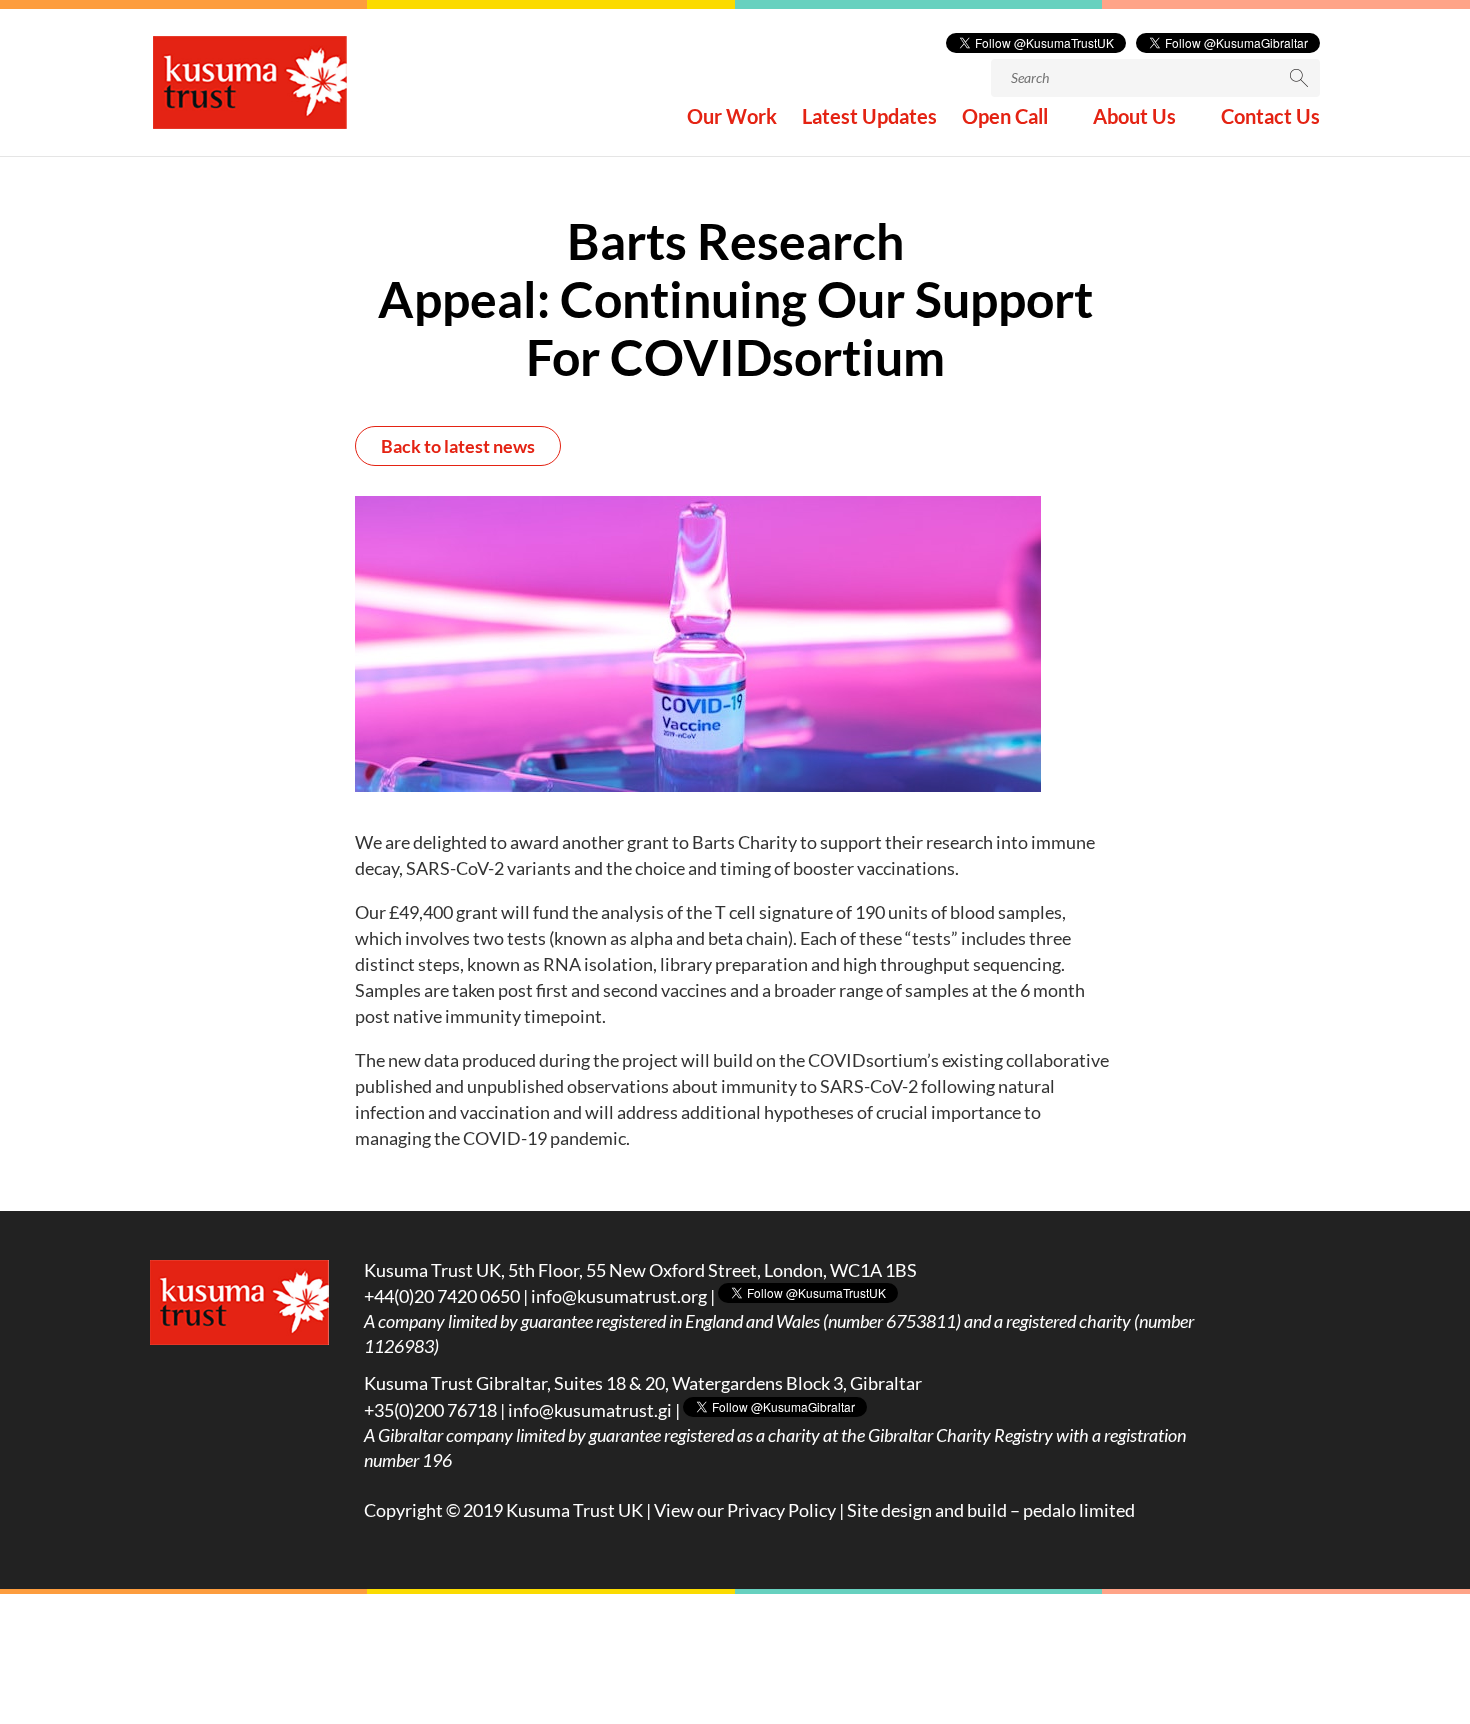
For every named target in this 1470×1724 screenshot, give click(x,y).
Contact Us (1270, 118)
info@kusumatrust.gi (590, 1410)
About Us (1134, 118)
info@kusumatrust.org (619, 1296)
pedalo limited (1079, 1510)
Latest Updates (869, 118)
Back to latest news (458, 446)
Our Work (732, 118)
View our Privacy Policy (745, 1510)
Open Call (1005, 118)
